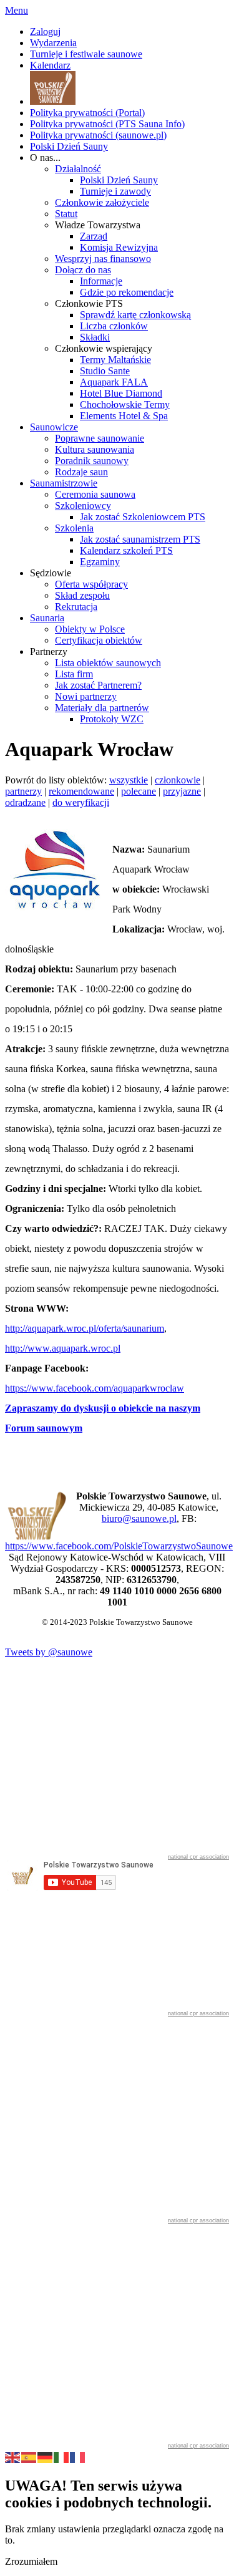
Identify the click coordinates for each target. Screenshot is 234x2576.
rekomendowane (81, 791)
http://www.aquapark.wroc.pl (63, 1348)
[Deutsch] (46, 2456)
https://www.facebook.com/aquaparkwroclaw (95, 1388)
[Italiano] (62, 2456)
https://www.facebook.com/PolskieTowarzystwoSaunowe (119, 1546)
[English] (13, 2456)
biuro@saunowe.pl (139, 1518)
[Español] (29, 2456)
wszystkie (129, 780)
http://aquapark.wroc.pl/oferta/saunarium (85, 1328)
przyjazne (182, 791)
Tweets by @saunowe (49, 1652)
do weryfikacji (81, 802)
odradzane (25, 802)
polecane (139, 791)
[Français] (78, 2456)
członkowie (178, 780)
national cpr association (198, 1857)
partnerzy (23, 791)
